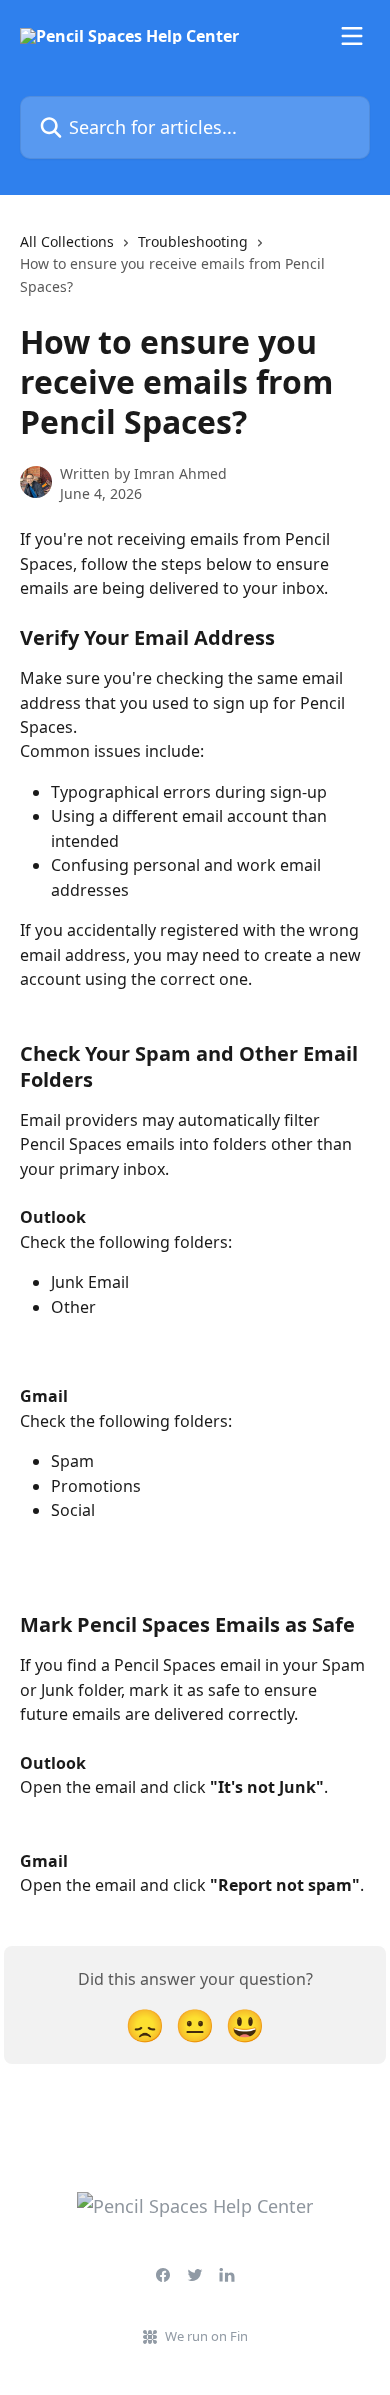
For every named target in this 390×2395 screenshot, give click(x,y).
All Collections (67, 241)
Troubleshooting (193, 241)
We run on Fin (206, 2336)
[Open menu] (352, 36)
